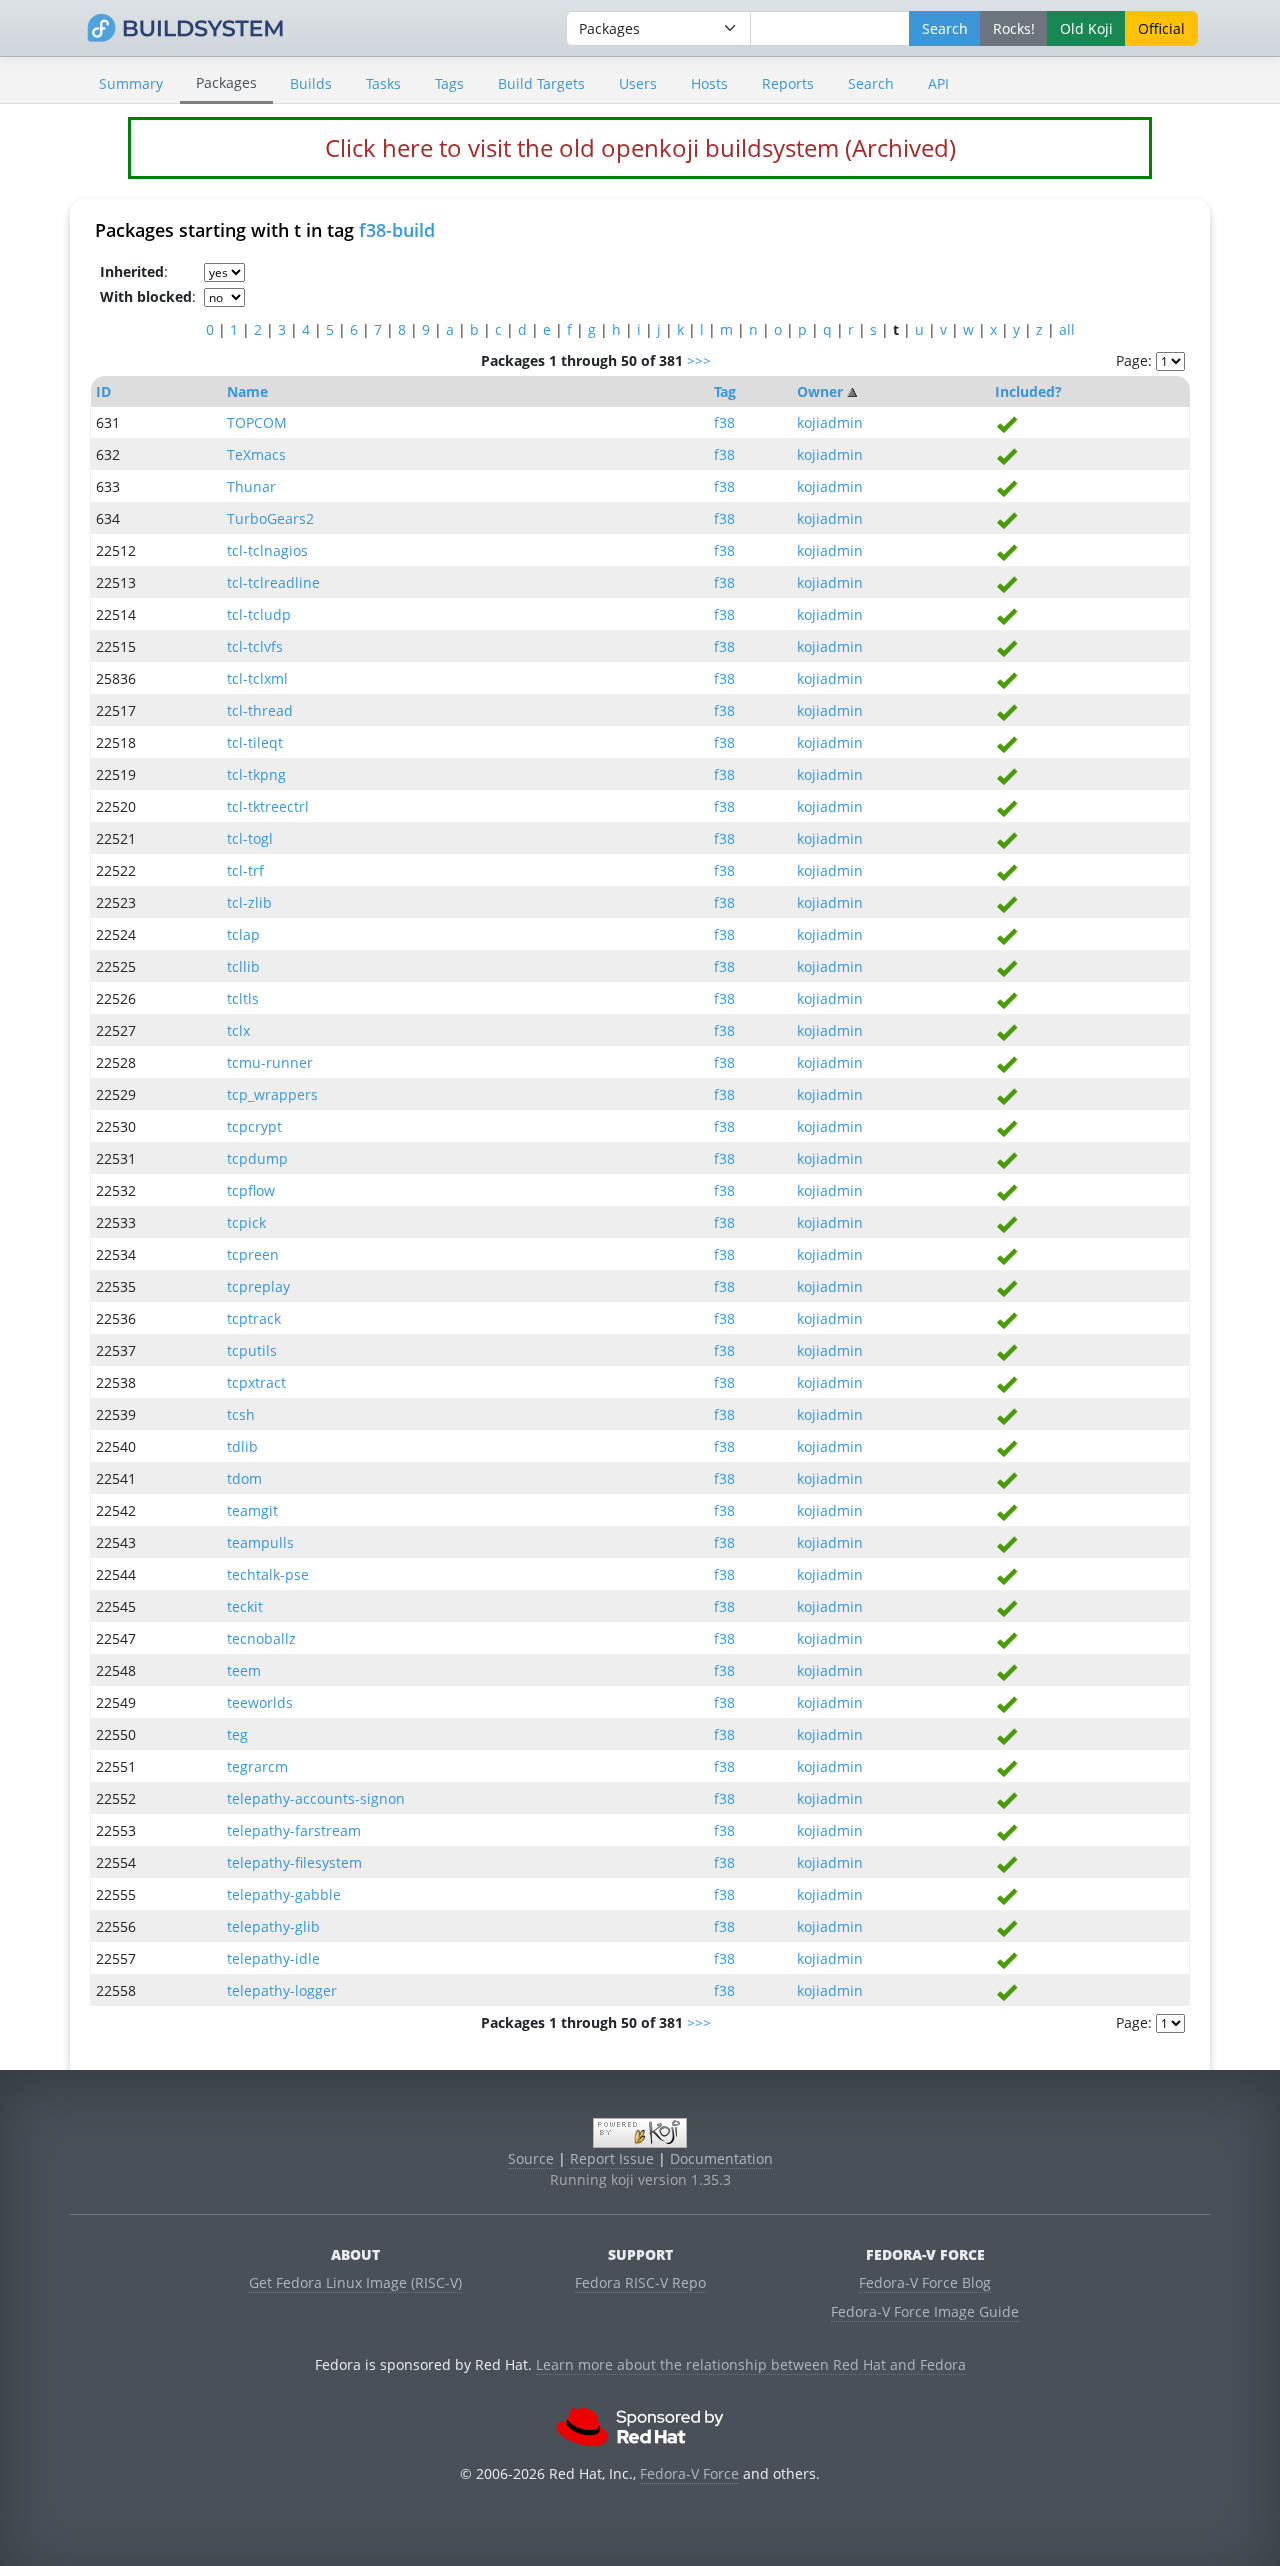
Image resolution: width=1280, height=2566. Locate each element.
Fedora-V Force (689, 2473)
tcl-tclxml (257, 678)
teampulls (260, 1542)
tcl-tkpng (256, 774)
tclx (238, 1030)
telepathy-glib (273, 1926)
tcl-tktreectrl (268, 806)
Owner (820, 391)
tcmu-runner (270, 1062)
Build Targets (541, 83)
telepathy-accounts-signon (316, 1798)
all (1067, 329)
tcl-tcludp (259, 614)
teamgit (252, 1510)
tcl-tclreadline (273, 582)
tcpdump (257, 1158)
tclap (243, 934)
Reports (788, 83)
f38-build (397, 230)
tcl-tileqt (255, 742)
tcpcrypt (254, 1126)
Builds (311, 83)
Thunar (251, 486)
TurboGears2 (270, 518)
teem (244, 1670)
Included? (1028, 391)
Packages (226, 82)
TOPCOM (257, 422)
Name (247, 391)
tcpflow (251, 1190)
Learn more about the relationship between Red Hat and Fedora (751, 2364)
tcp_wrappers (272, 1094)
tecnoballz (261, 1638)
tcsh (241, 1414)
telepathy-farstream (294, 1830)
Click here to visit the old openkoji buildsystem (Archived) (640, 147)
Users (638, 83)
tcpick (246, 1222)
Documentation (721, 2158)
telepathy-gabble (284, 1894)
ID (103, 391)
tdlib (242, 1446)
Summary (131, 83)
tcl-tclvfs (255, 646)
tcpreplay (258, 1286)
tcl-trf (245, 870)
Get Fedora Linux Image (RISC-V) (355, 2282)
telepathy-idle (273, 1958)
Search (871, 83)
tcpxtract (256, 1382)
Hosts (709, 83)
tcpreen (253, 1254)
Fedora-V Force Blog (925, 2282)
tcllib (243, 966)
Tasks (383, 83)
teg (237, 1734)
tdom (244, 1478)
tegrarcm (257, 1766)
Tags (449, 83)
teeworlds (260, 1702)
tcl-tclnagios (267, 550)
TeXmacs (256, 454)
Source (531, 2158)
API (938, 83)
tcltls (243, 998)
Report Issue (612, 2158)
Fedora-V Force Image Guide (925, 2311)
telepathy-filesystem (294, 1862)
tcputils (252, 1350)
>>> (699, 360)
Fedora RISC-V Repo (640, 2282)
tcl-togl (250, 838)
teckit (245, 1606)
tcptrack (254, 1318)
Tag (725, 391)
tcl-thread (260, 710)
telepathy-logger (282, 1990)
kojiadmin (830, 422)
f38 (724, 422)
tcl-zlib (249, 902)
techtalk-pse (268, 1574)
